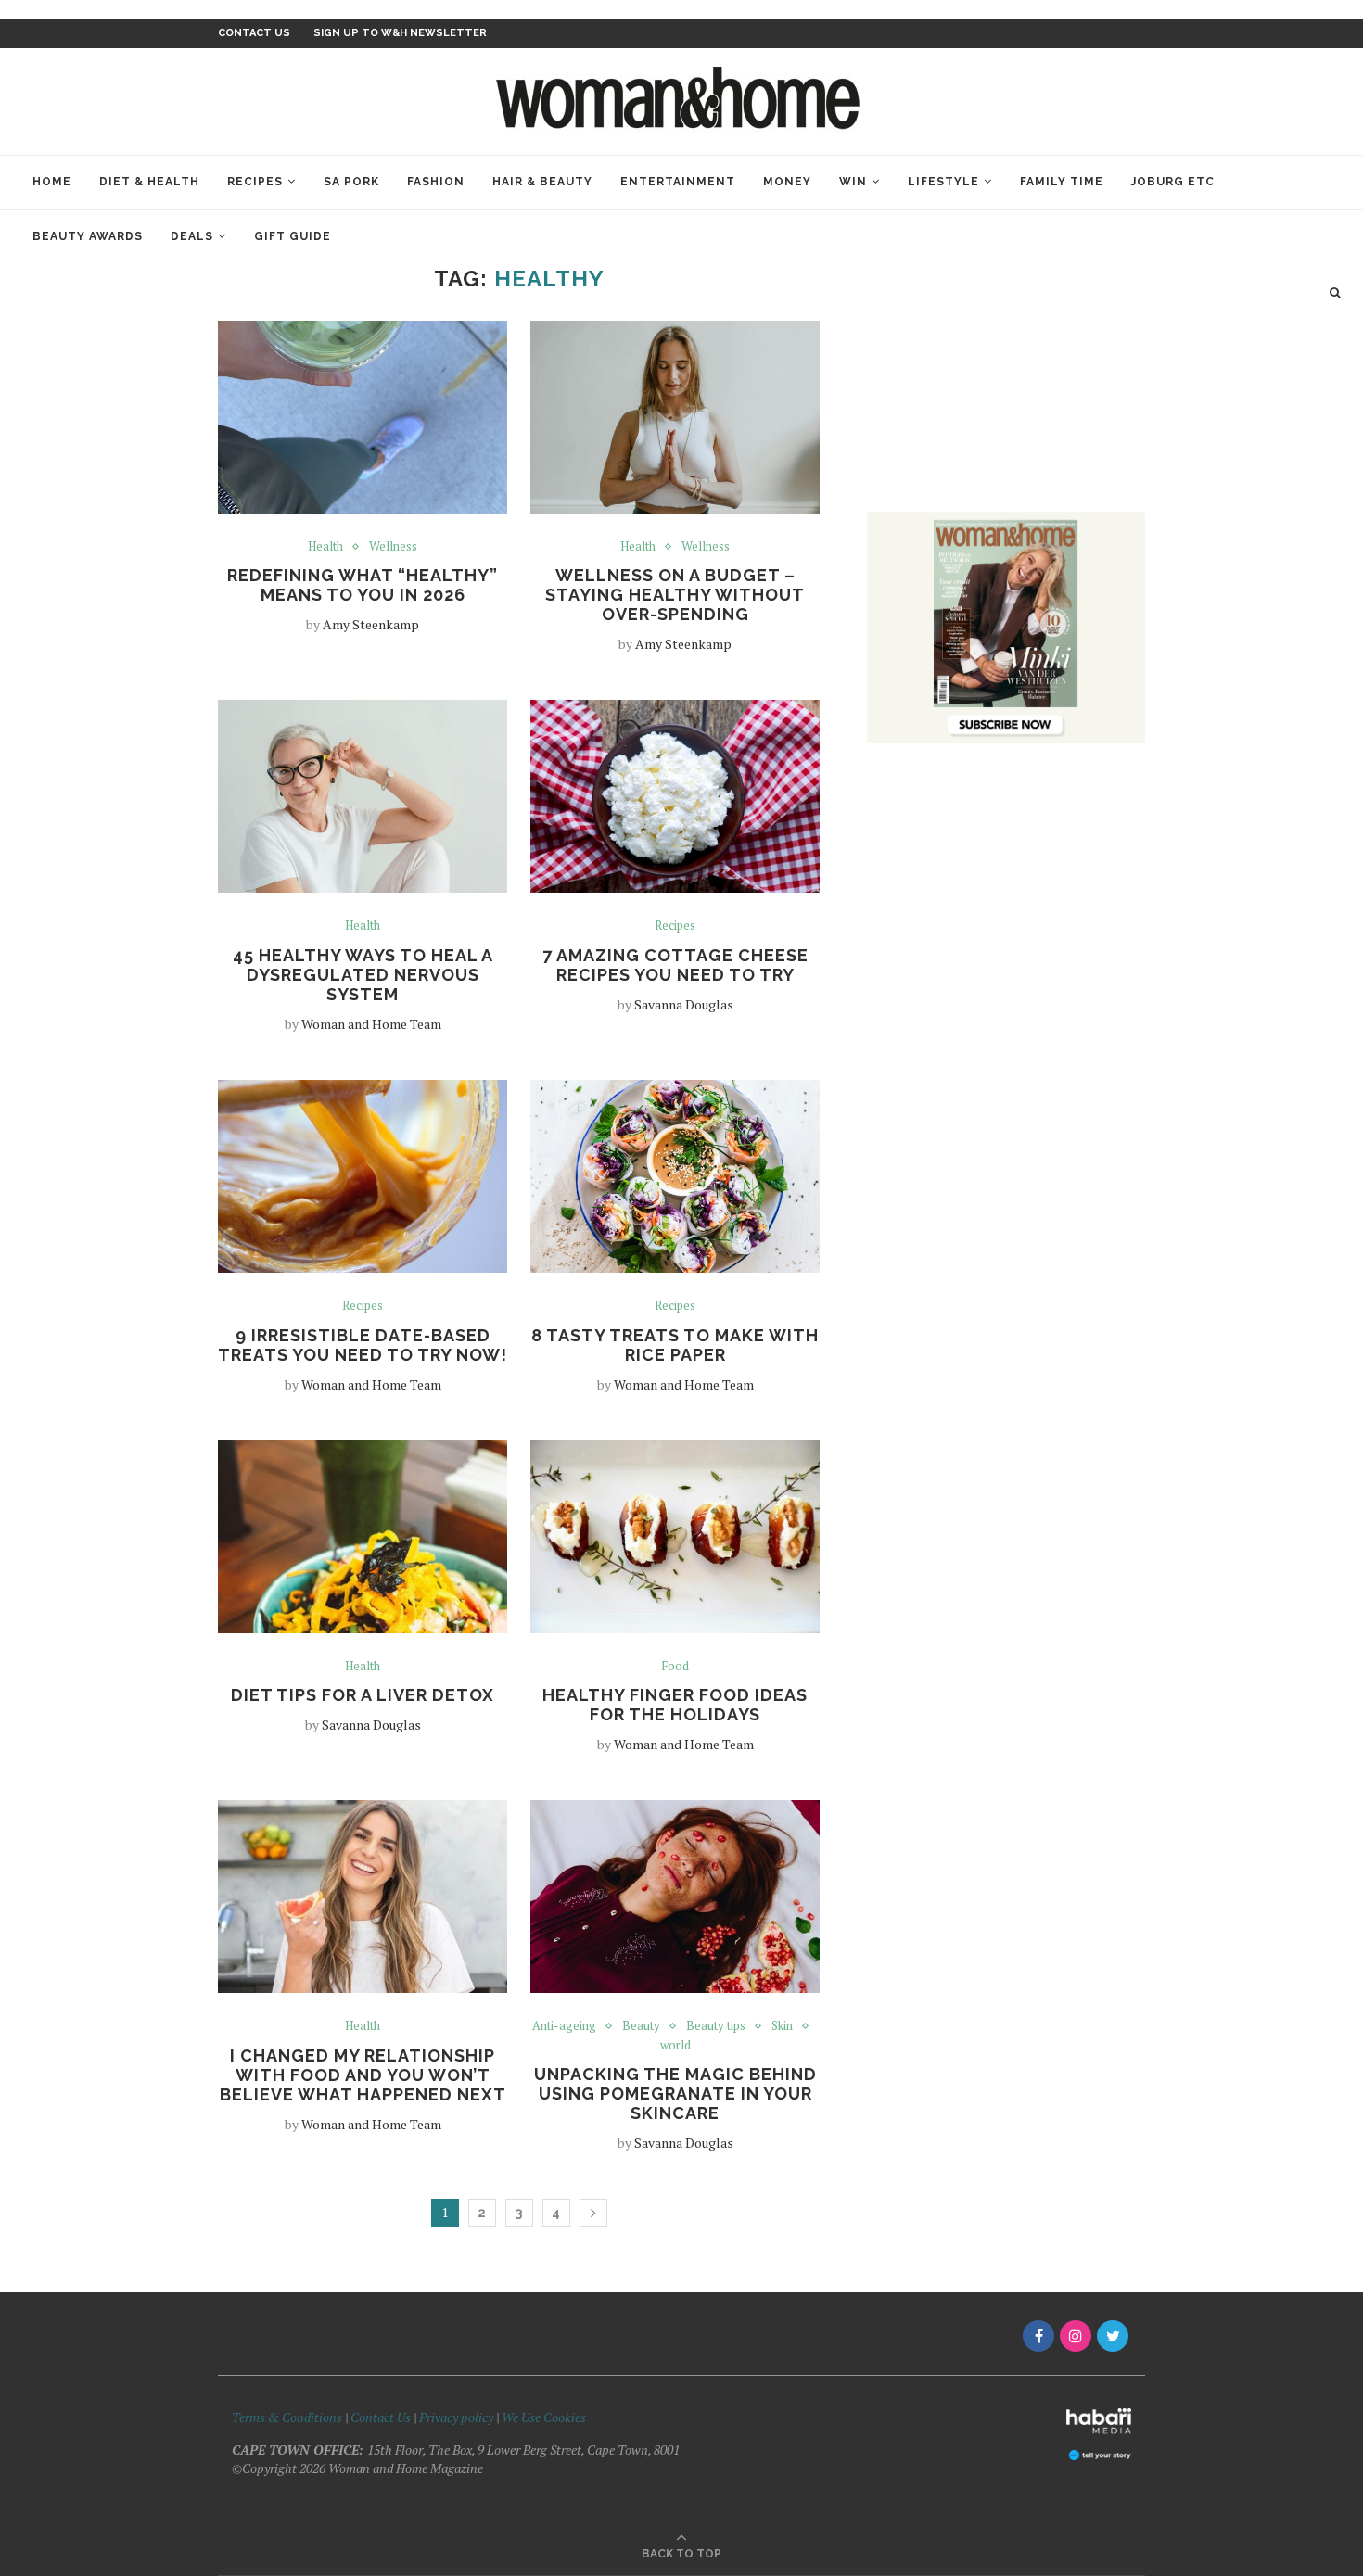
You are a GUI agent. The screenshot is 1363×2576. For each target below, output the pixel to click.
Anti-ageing (564, 2026)
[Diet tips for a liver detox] (363, 1537)
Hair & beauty (542, 182)
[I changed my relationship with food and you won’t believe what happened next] (363, 1897)
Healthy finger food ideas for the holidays (675, 1705)
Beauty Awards (88, 236)
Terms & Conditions (287, 2417)
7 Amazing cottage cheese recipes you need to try (675, 965)
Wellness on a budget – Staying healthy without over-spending (675, 595)
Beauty (641, 2026)
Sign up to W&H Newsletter (400, 33)
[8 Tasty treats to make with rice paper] (675, 1176)
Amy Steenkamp (371, 624)
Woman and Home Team (371, 1024)
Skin (782, 2026)
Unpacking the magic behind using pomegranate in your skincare (675, 2094)
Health (325, 547)
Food (675, 1667)
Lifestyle (943, 182)
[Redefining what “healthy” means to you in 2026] (363, 417)
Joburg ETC (1173, 182)
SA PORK (351, 182)
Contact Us (382, 2417)
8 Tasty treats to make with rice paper (675, 1345)
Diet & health (149, 182)
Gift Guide (293, 236)
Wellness (393, 547)
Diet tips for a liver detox (363, 1695)
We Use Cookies (544, 2417)
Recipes (255, 182)
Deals (192, 236)
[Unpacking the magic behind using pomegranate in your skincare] (675, 1897)
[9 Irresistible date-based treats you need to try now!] (363, 1176)
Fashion (436, 182)
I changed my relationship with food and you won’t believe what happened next (363, 2075)
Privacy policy (456, 2417)
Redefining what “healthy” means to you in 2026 (363, 585)
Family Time (1062, 182)
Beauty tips (716, 2026)
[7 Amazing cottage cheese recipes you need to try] (675, 796)
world (675, 2046)
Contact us (254, 33)
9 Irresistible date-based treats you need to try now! (363, 1345)
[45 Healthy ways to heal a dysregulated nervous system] (363, 796)
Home (52, 182)
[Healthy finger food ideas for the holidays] (675, 1537)
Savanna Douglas (684, 1004)
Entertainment (678, 182)
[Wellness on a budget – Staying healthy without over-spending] (675, 417)
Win (853, 182)
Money (787, 182)
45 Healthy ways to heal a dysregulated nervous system (363, 975)
